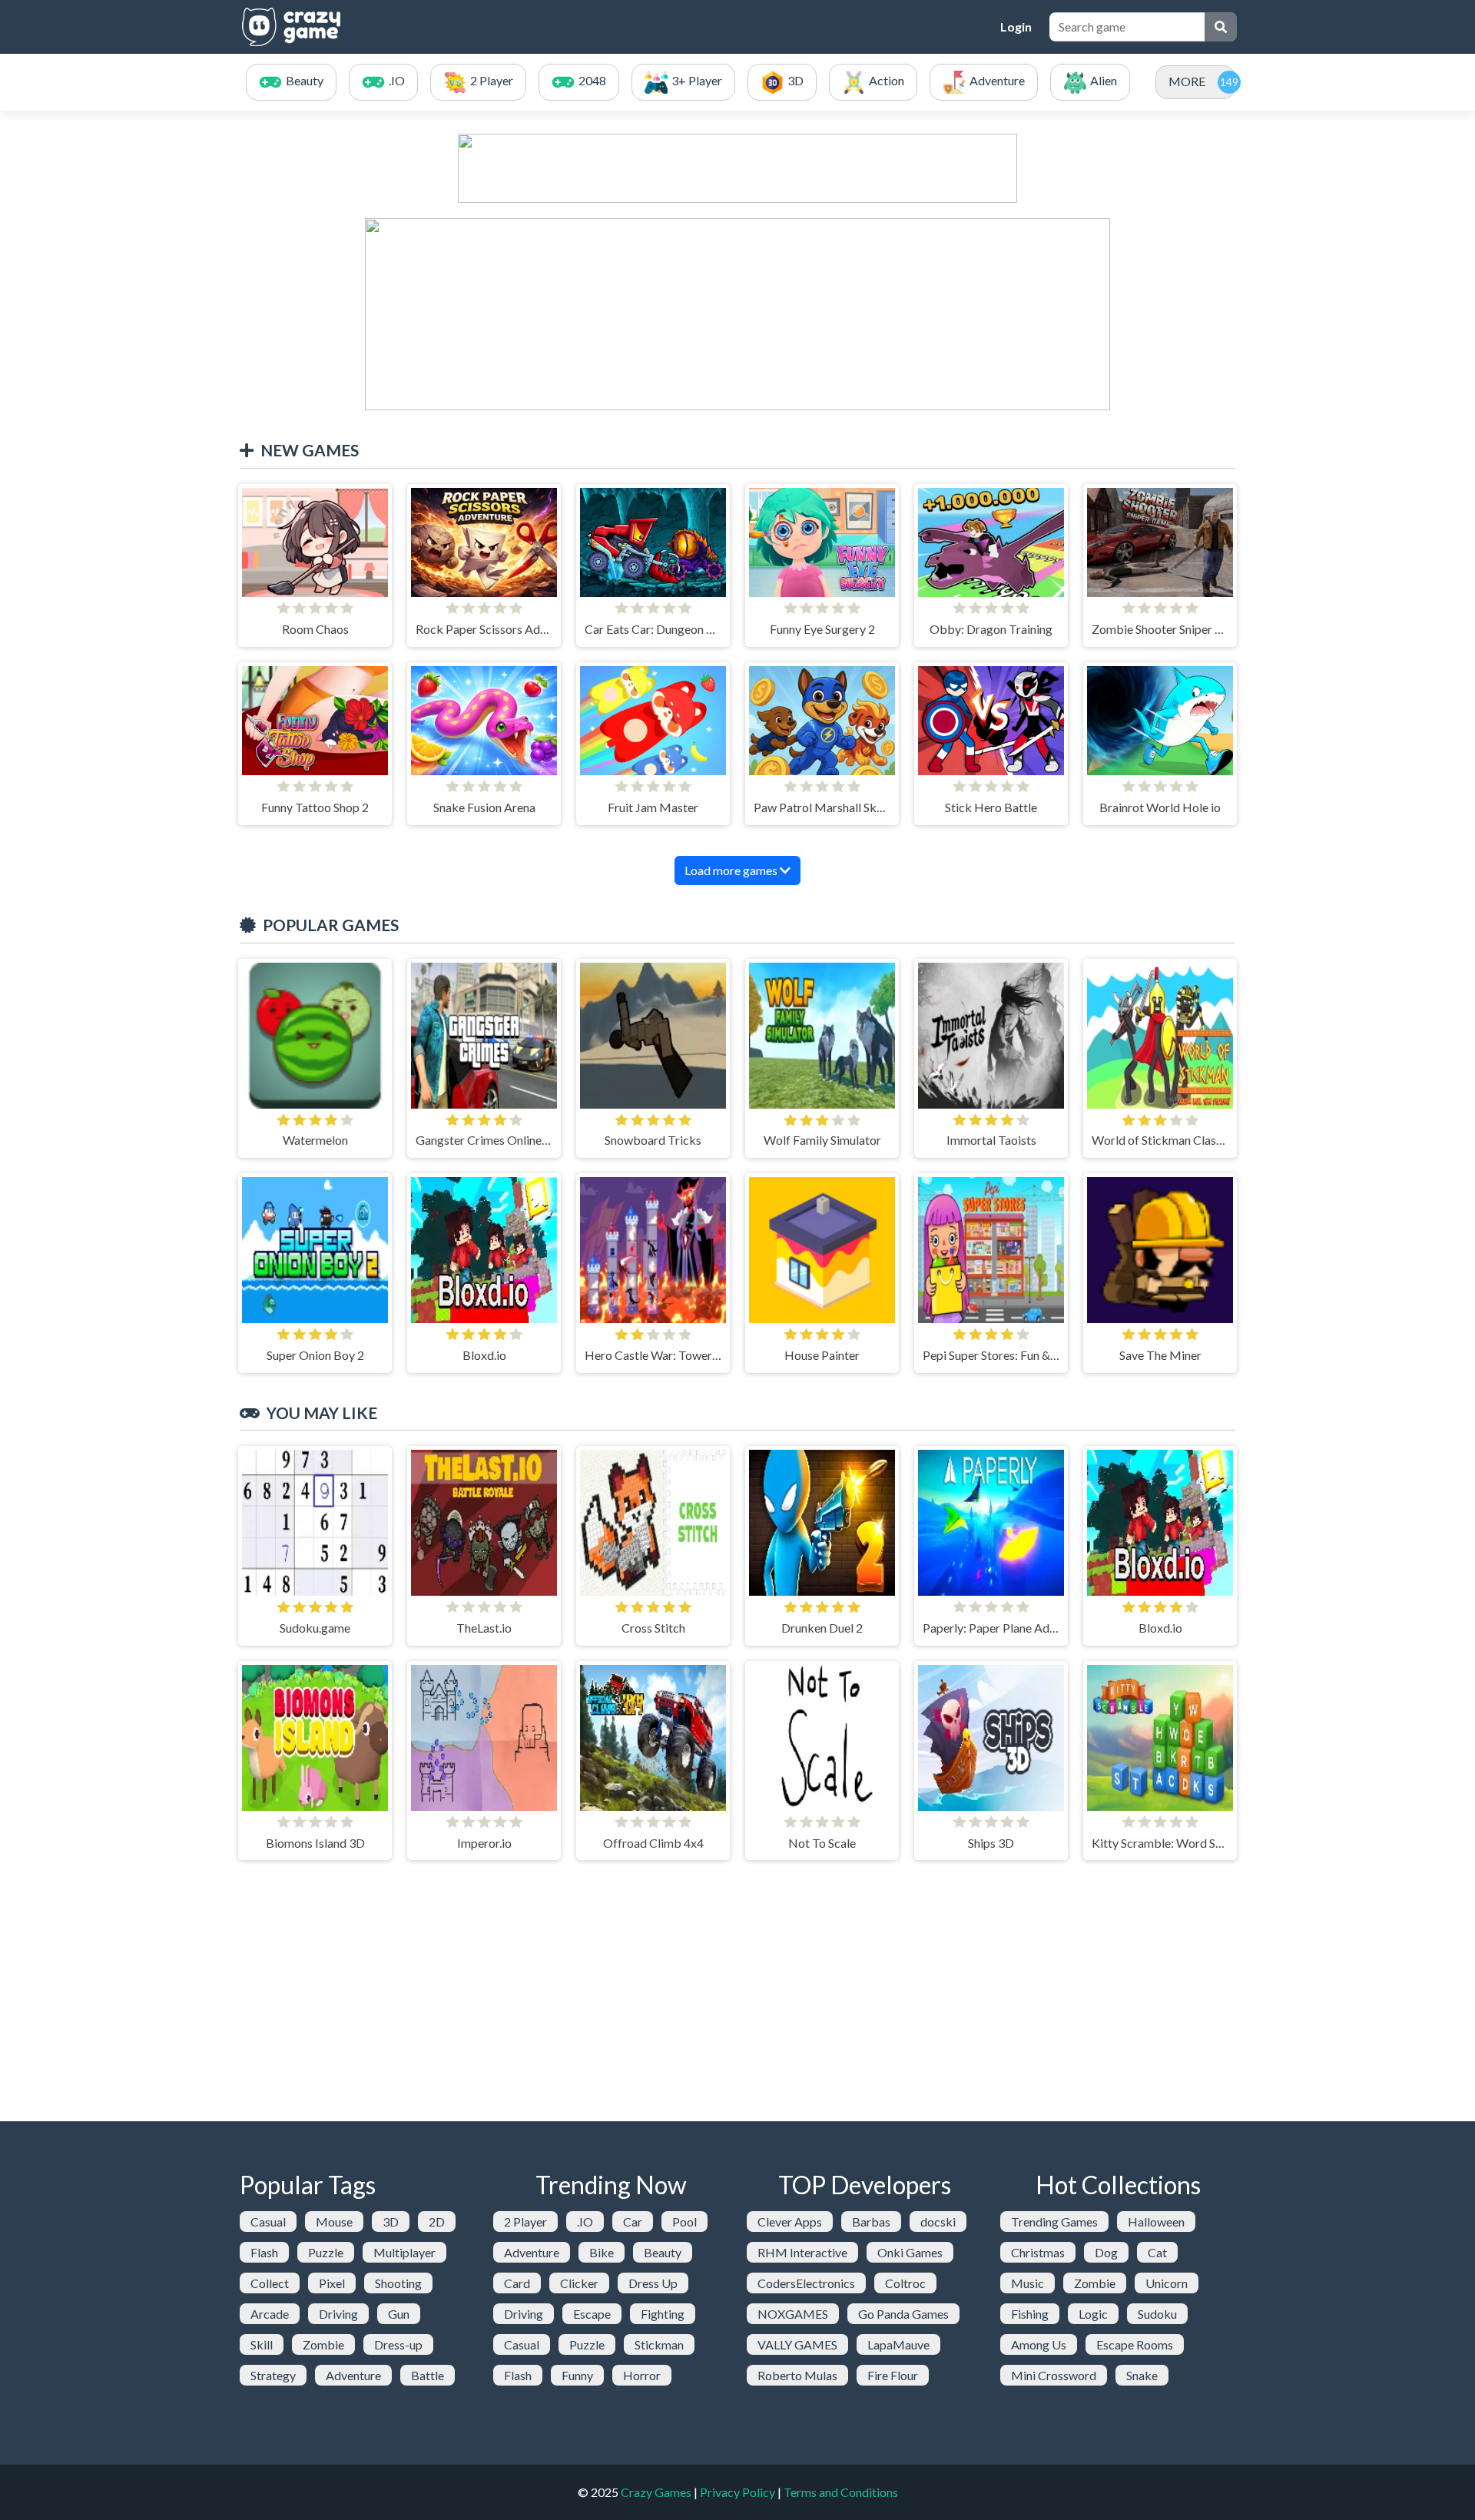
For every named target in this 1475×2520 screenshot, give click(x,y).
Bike (602, 2252)
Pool (684, 2222)
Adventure (353, 2375)
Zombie (323, 2344)
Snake (1142, 2375)
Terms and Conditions (841, 2492)
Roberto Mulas (797, 2375)
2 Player (525, 2222)
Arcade (270, 2314)
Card (517, 2283)
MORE (1187, 81)
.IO (585, 2222)
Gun (399, 2314)
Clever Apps (790, 2222)
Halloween (1156, 2222)
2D (437, 2222)
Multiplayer (404, 2252)
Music (1028, 2283)
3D (391, 2222)
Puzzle (326, 2252)
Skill (262, 2344)
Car (633, 2222)
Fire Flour (893, 2375)
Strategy (273, 2375)
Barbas (871, 2222)
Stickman (659, 2344)
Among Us (1039, 2344)
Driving (338, 2314)
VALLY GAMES (797, 2344)
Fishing (1030, 2314)
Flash (264, 2252)
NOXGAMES (793, 2314)
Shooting (398, 2283)
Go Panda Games (903, 2314)
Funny (577, 2375)
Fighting (663, 2314)
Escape (592, 2314)
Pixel (332, 2283)
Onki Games (910, 2252)
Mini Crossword (1054, 2375)
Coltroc (905, 2283)
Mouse (334, 2222)
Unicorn (1167, 2283)
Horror (642, 2375)
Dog (1106, 2252)
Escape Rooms (1135, 2344)
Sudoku (1157, 2314)
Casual (268, 2222)
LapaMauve (898, 2344)
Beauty (663, 2252)
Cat (1157, 2252)
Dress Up (653, 2283)
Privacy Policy (737, 2492)
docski (938, 2222)
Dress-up (398, 2344)
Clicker (579, 2283)
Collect (270, 2283)
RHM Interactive (802, 2252)
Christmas (1038, 2252)
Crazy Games (656, 2492)
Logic (1093, 2314)
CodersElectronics (806, 2283)
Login (1016, 27)
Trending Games (1054, 2222)
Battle (428, 2375)
